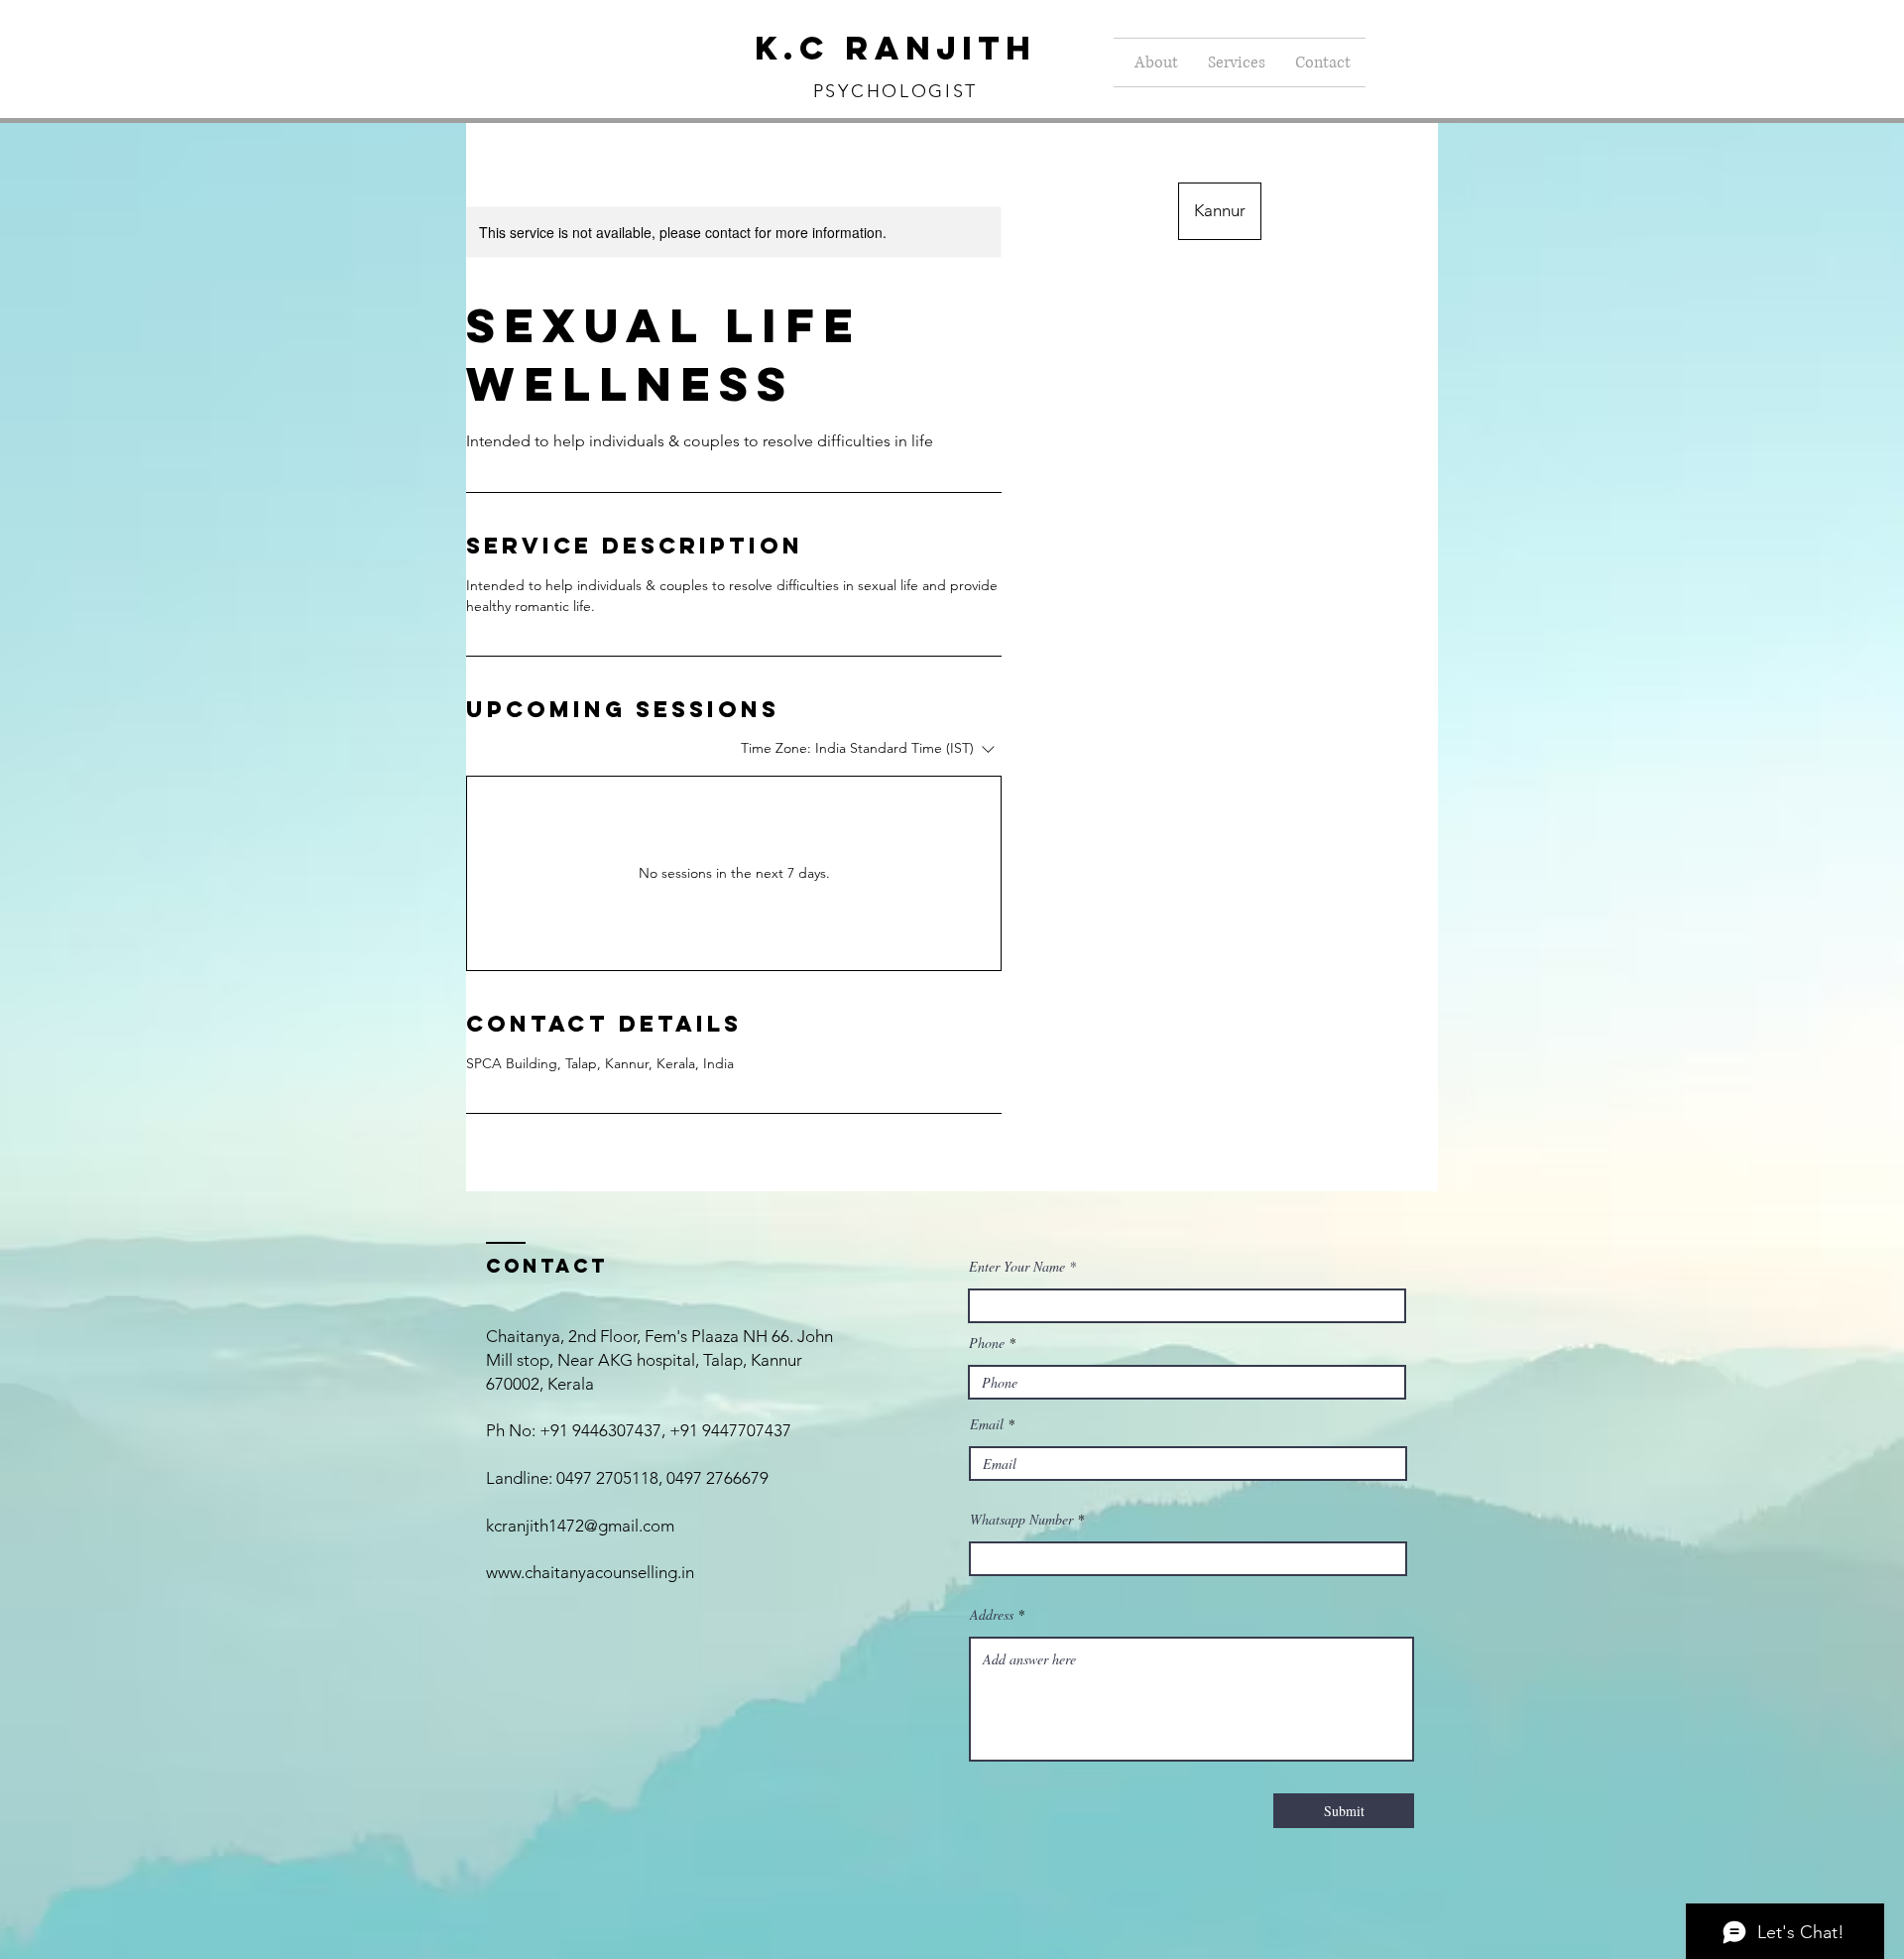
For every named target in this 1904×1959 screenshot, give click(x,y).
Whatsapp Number (1021, 1520)
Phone (987, 1343)
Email (987, 1424)
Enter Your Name (1019, 1267)
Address (992, 1615)
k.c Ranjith (895, 48)
